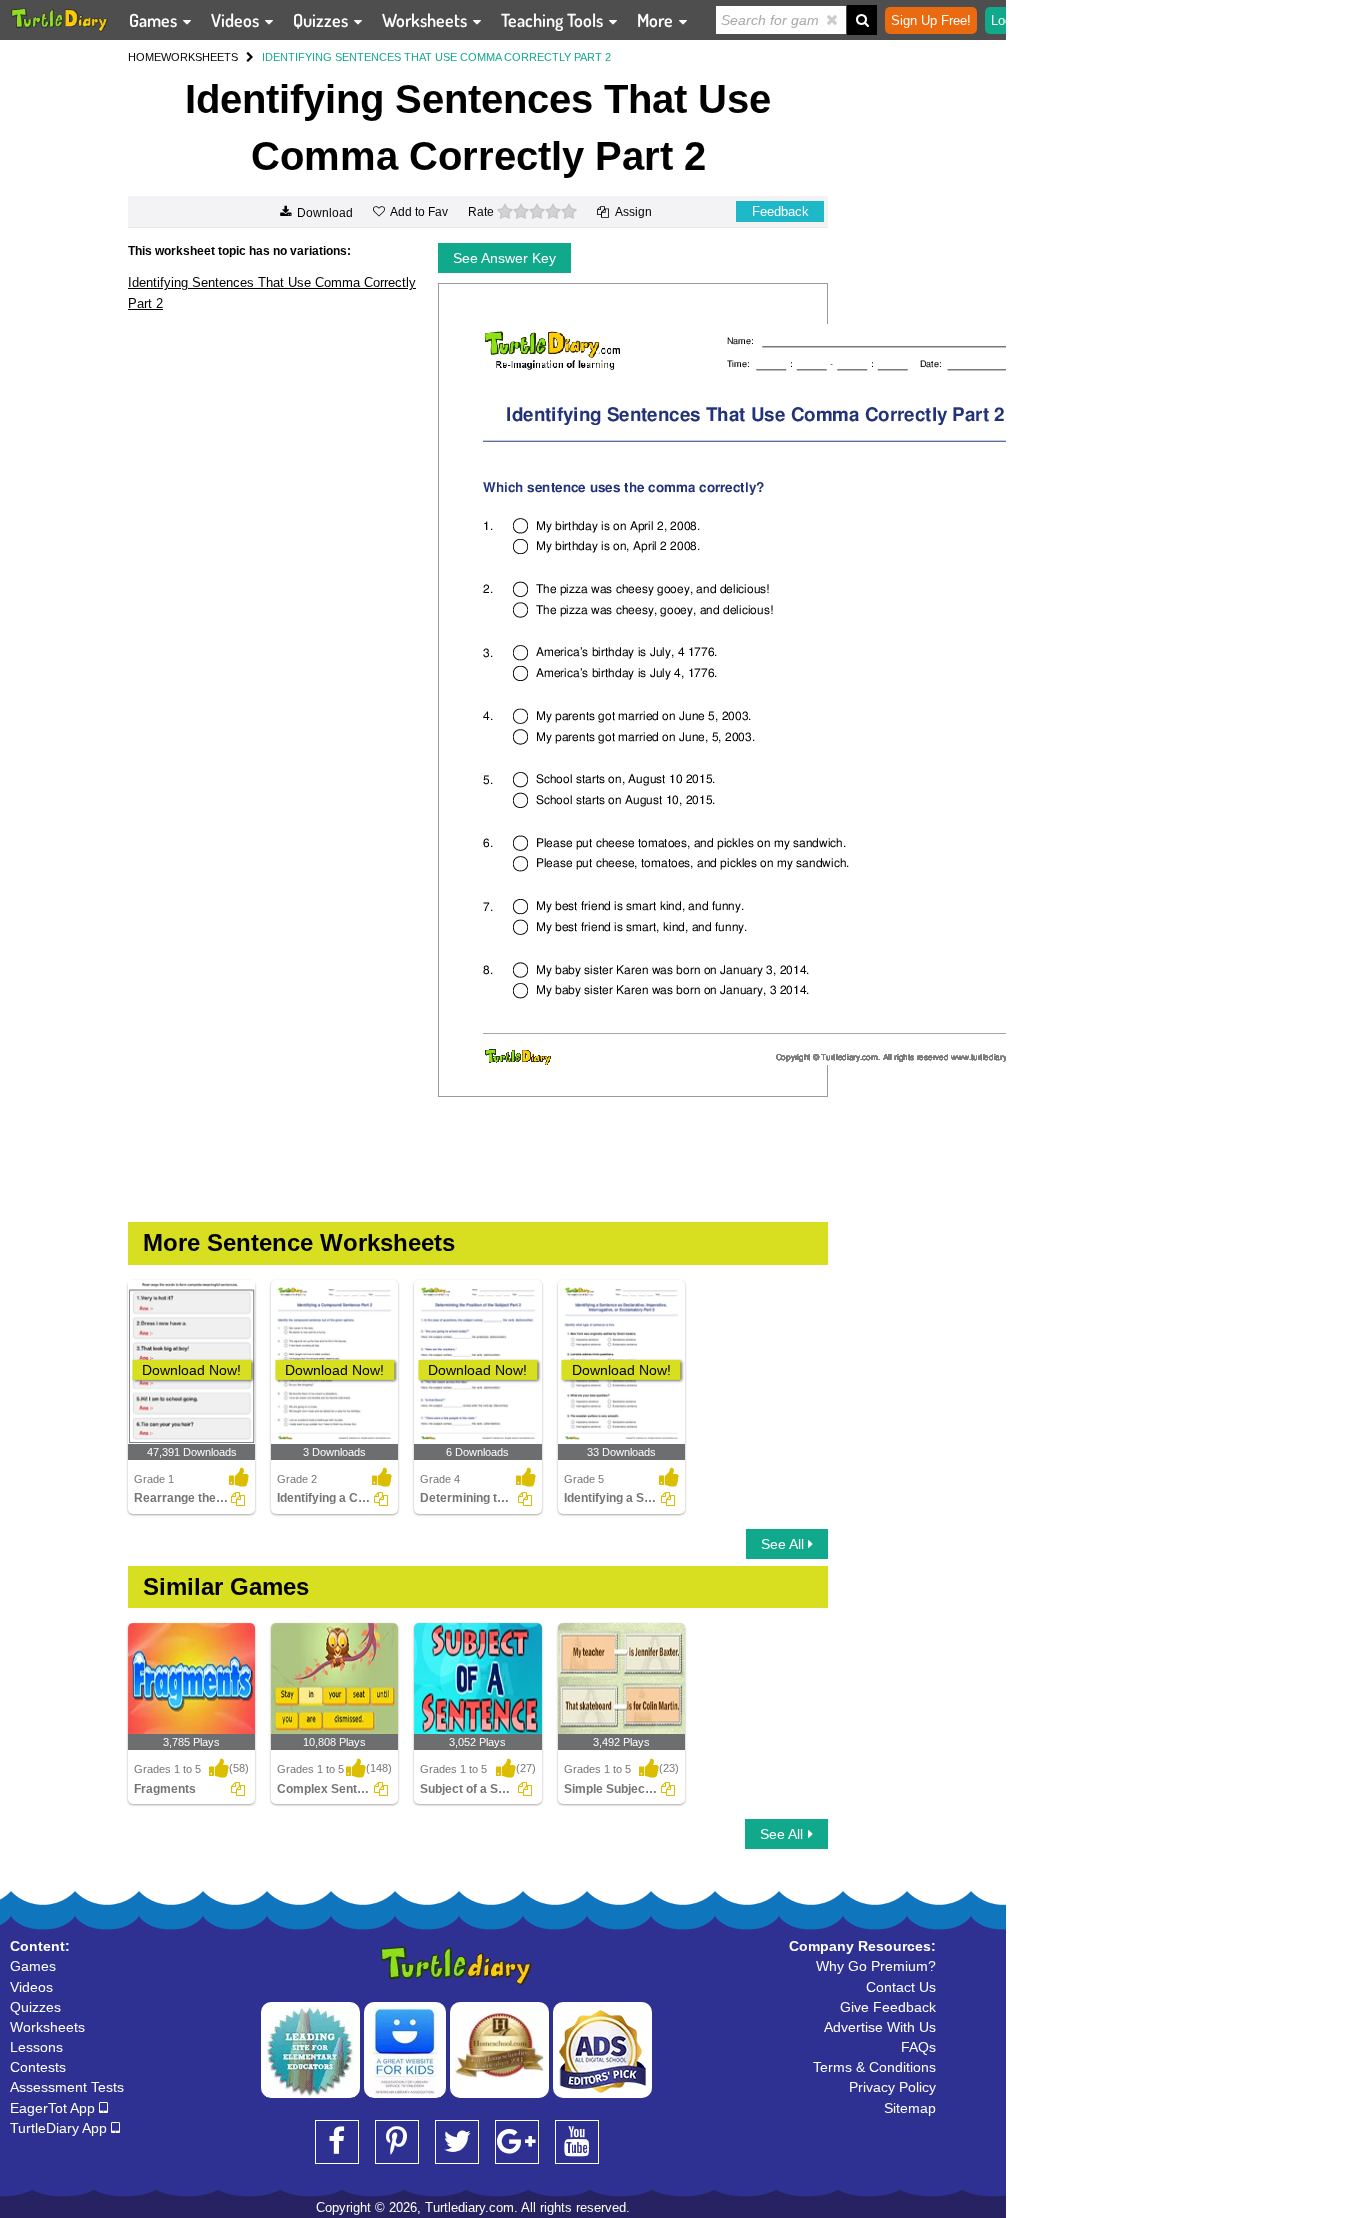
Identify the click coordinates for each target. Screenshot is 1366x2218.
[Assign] (238, 1499)
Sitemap (910, 2108)
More (657, 20)
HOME (144, 57)
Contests (38, 2067)
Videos (237, 20)
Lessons (36, 2047)
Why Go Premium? (876, 1966)
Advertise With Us (880, 2027)
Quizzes (322, 20)
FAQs (918, 2047)
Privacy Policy (892, 2087)
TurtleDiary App (60, 2128)
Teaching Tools (554, 20)
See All (784, 1544)
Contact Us (901, 1987)
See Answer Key (504, 258)
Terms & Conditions (874, 2067)
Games (155, 20)
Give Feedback (888, 2007)
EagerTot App (54, 2108)
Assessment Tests (67, 2087)
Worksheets (426, 20)
